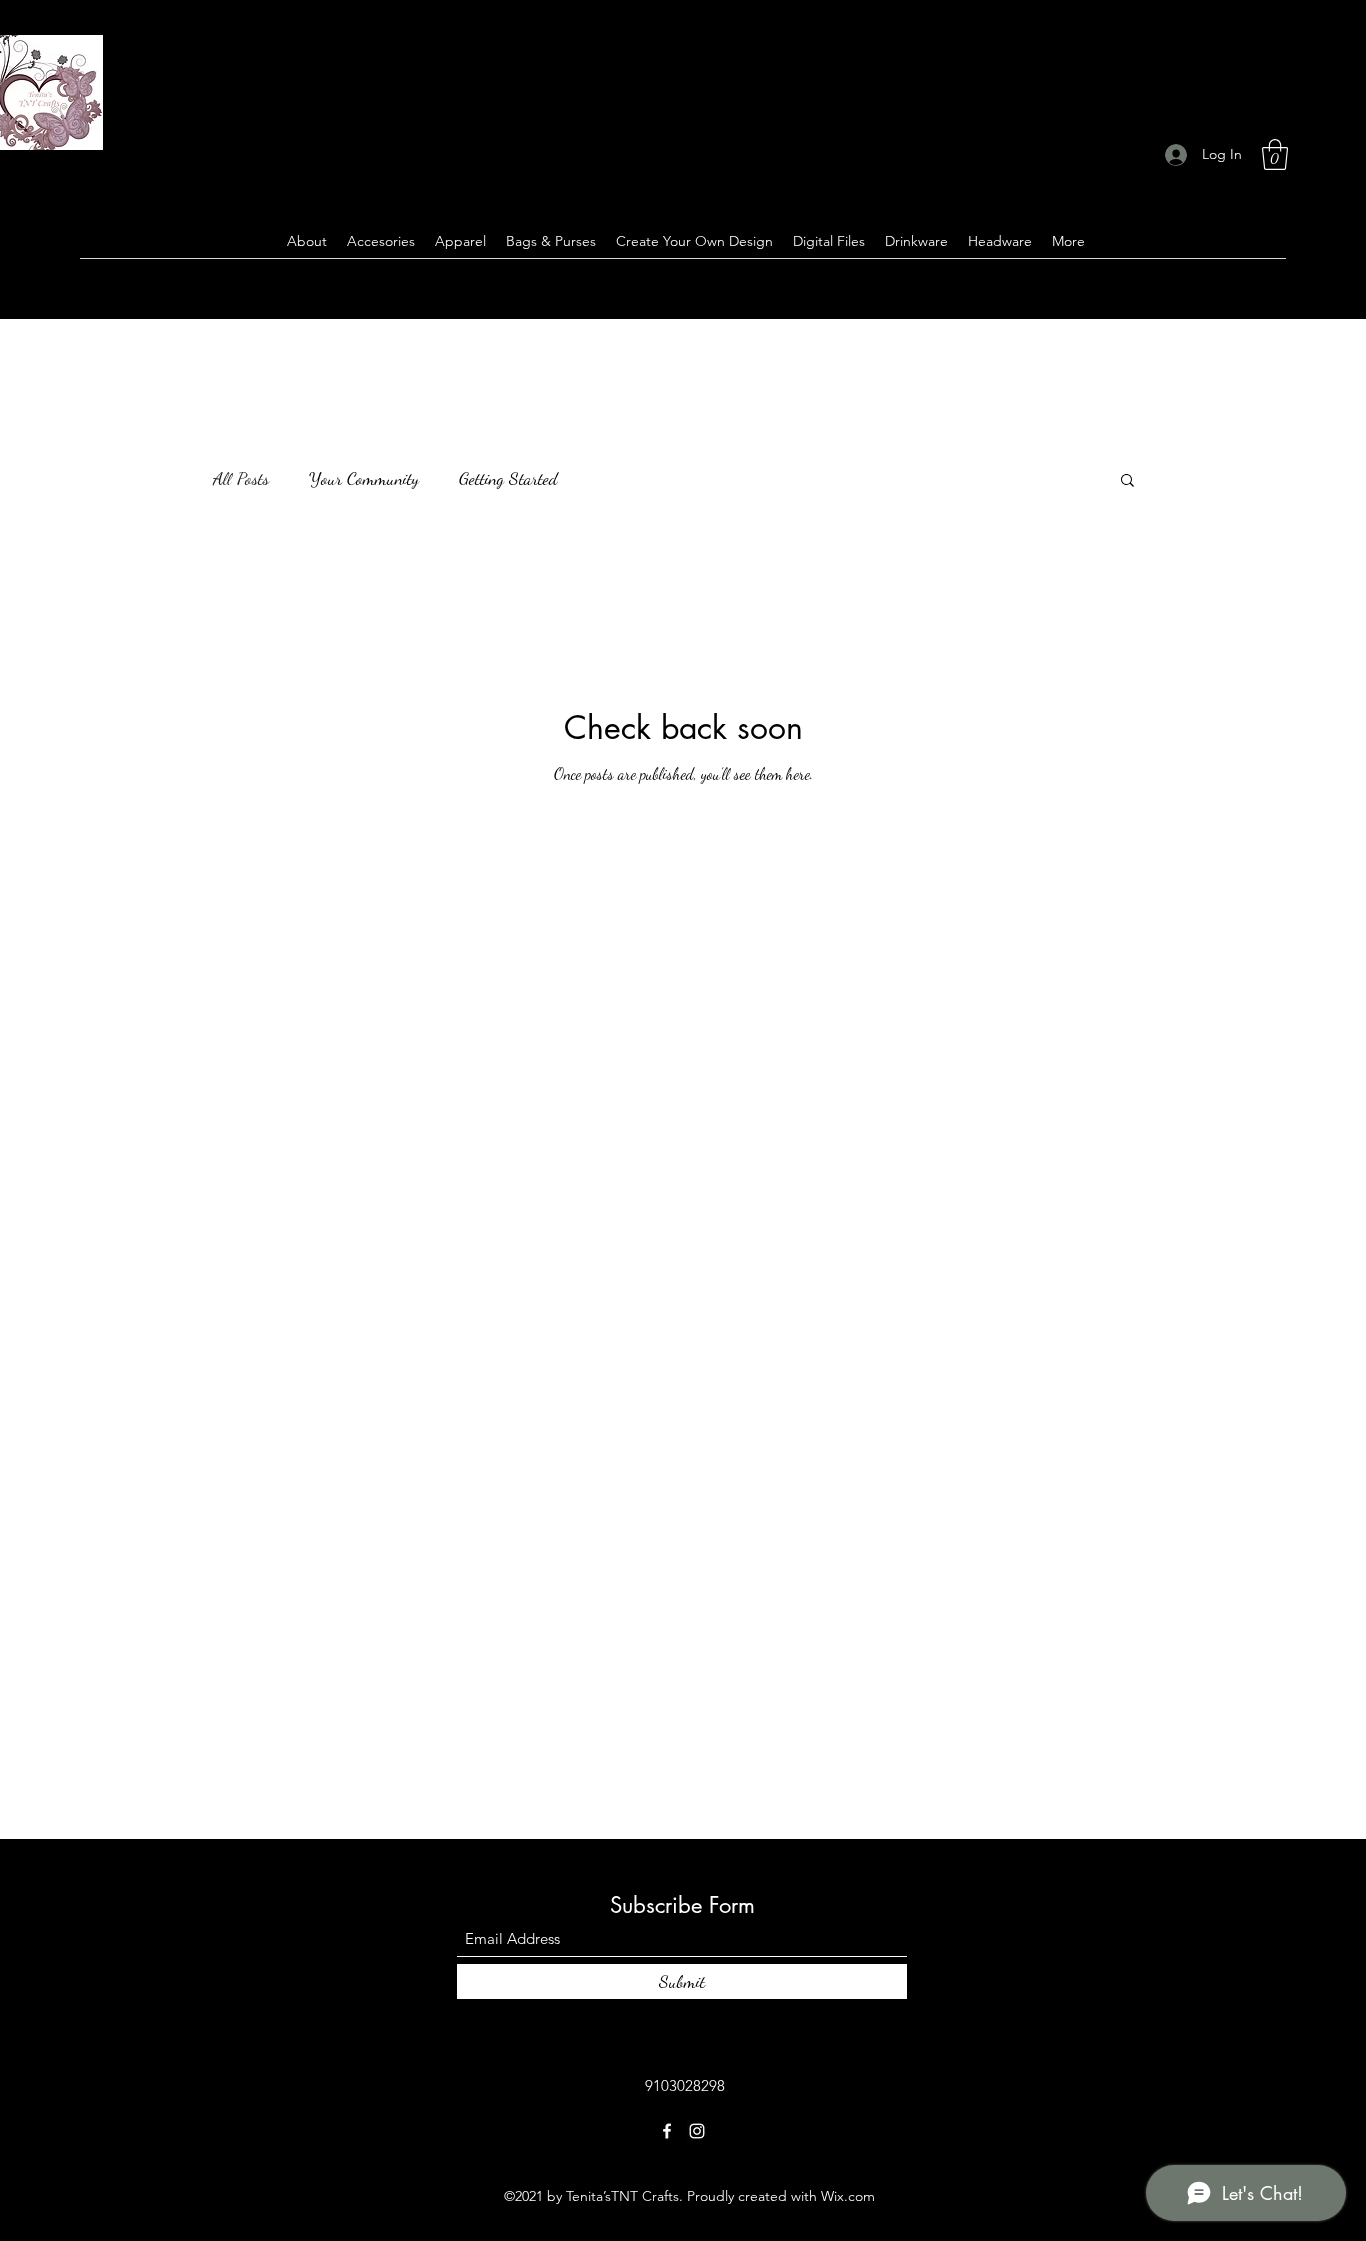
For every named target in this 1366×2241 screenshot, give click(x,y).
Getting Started (508, 478)
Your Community (364, 478)
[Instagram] (697, 2131)
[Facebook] (667, 2131)
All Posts (241, 478)
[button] (1275, 154)
